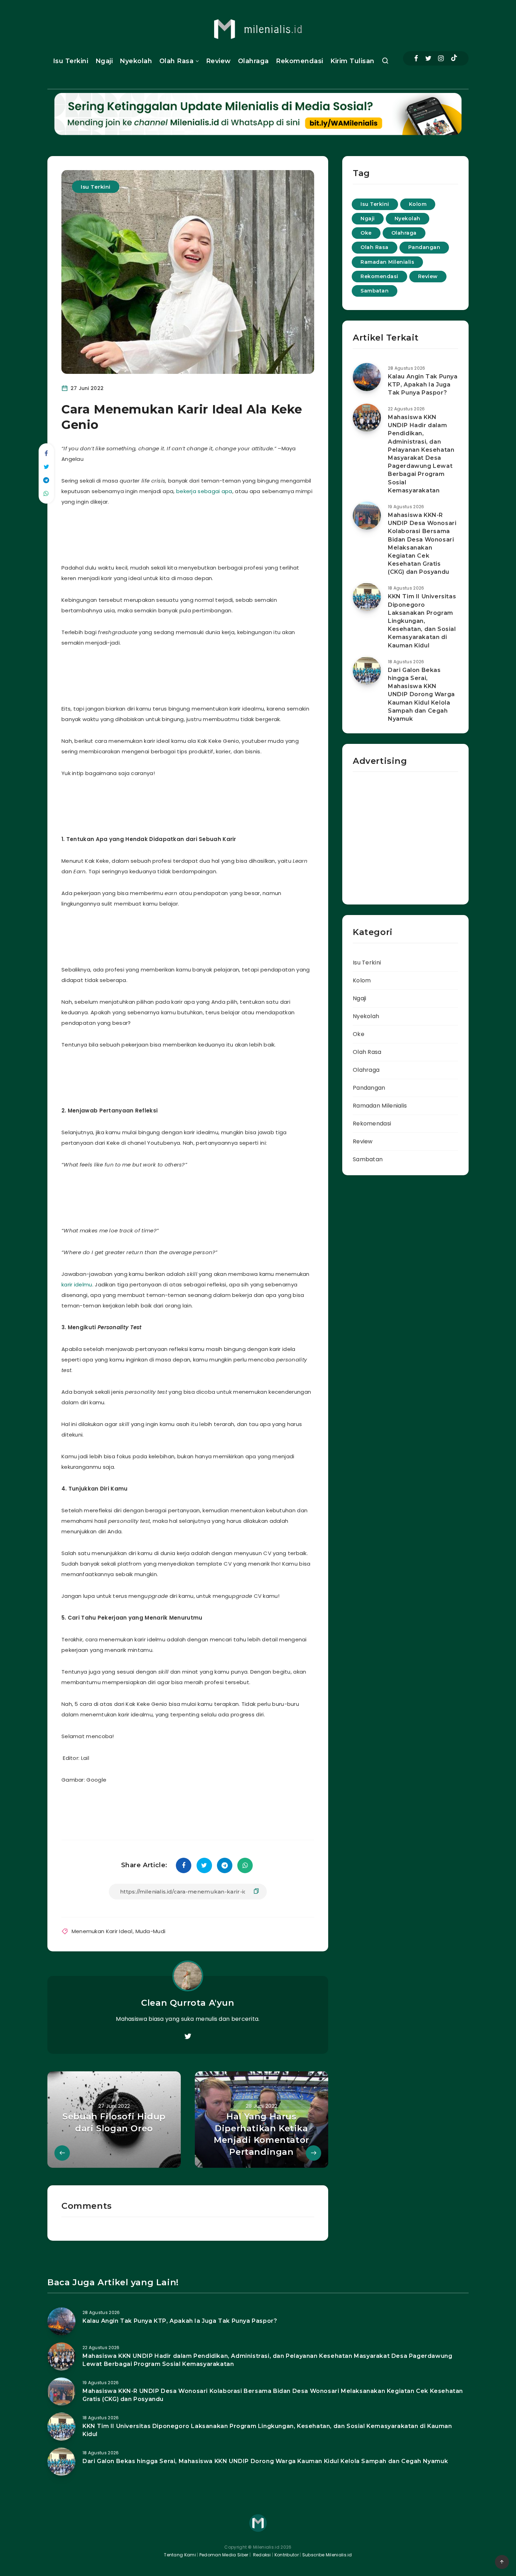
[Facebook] (416, 58)
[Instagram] (441, 58)
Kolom (418, 204)
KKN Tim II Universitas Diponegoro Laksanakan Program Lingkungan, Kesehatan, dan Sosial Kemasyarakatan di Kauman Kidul (422, 621)
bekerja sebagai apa (204, 491)
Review (219, 61)
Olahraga (253, 61)
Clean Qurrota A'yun (188, 2003)
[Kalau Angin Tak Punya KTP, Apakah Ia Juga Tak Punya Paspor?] (367, 377)
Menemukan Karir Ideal (102, 1931)
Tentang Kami (180, 2555)
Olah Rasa (177, 61)
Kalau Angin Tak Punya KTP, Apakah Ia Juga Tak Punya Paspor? (423, 385)
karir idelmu (77, 1284)
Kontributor (287, 2555)
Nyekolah (136, 61)
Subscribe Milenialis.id (327, 2555)
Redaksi (261, 2555)
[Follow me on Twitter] (188, 2037)
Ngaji (104, 61)
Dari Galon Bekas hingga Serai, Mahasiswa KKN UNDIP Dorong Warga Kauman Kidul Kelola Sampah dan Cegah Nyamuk (421, 694)
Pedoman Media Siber (224, 2555)
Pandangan (424, 247)
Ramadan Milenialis (387, 262)
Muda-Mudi (151, 1931)
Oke (366, 233)
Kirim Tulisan (352, 61)
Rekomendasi (300, 61)
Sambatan (375, 291)
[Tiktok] (454, 59)
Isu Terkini (71, 61)
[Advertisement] (196, 533)
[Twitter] (428, 58)
